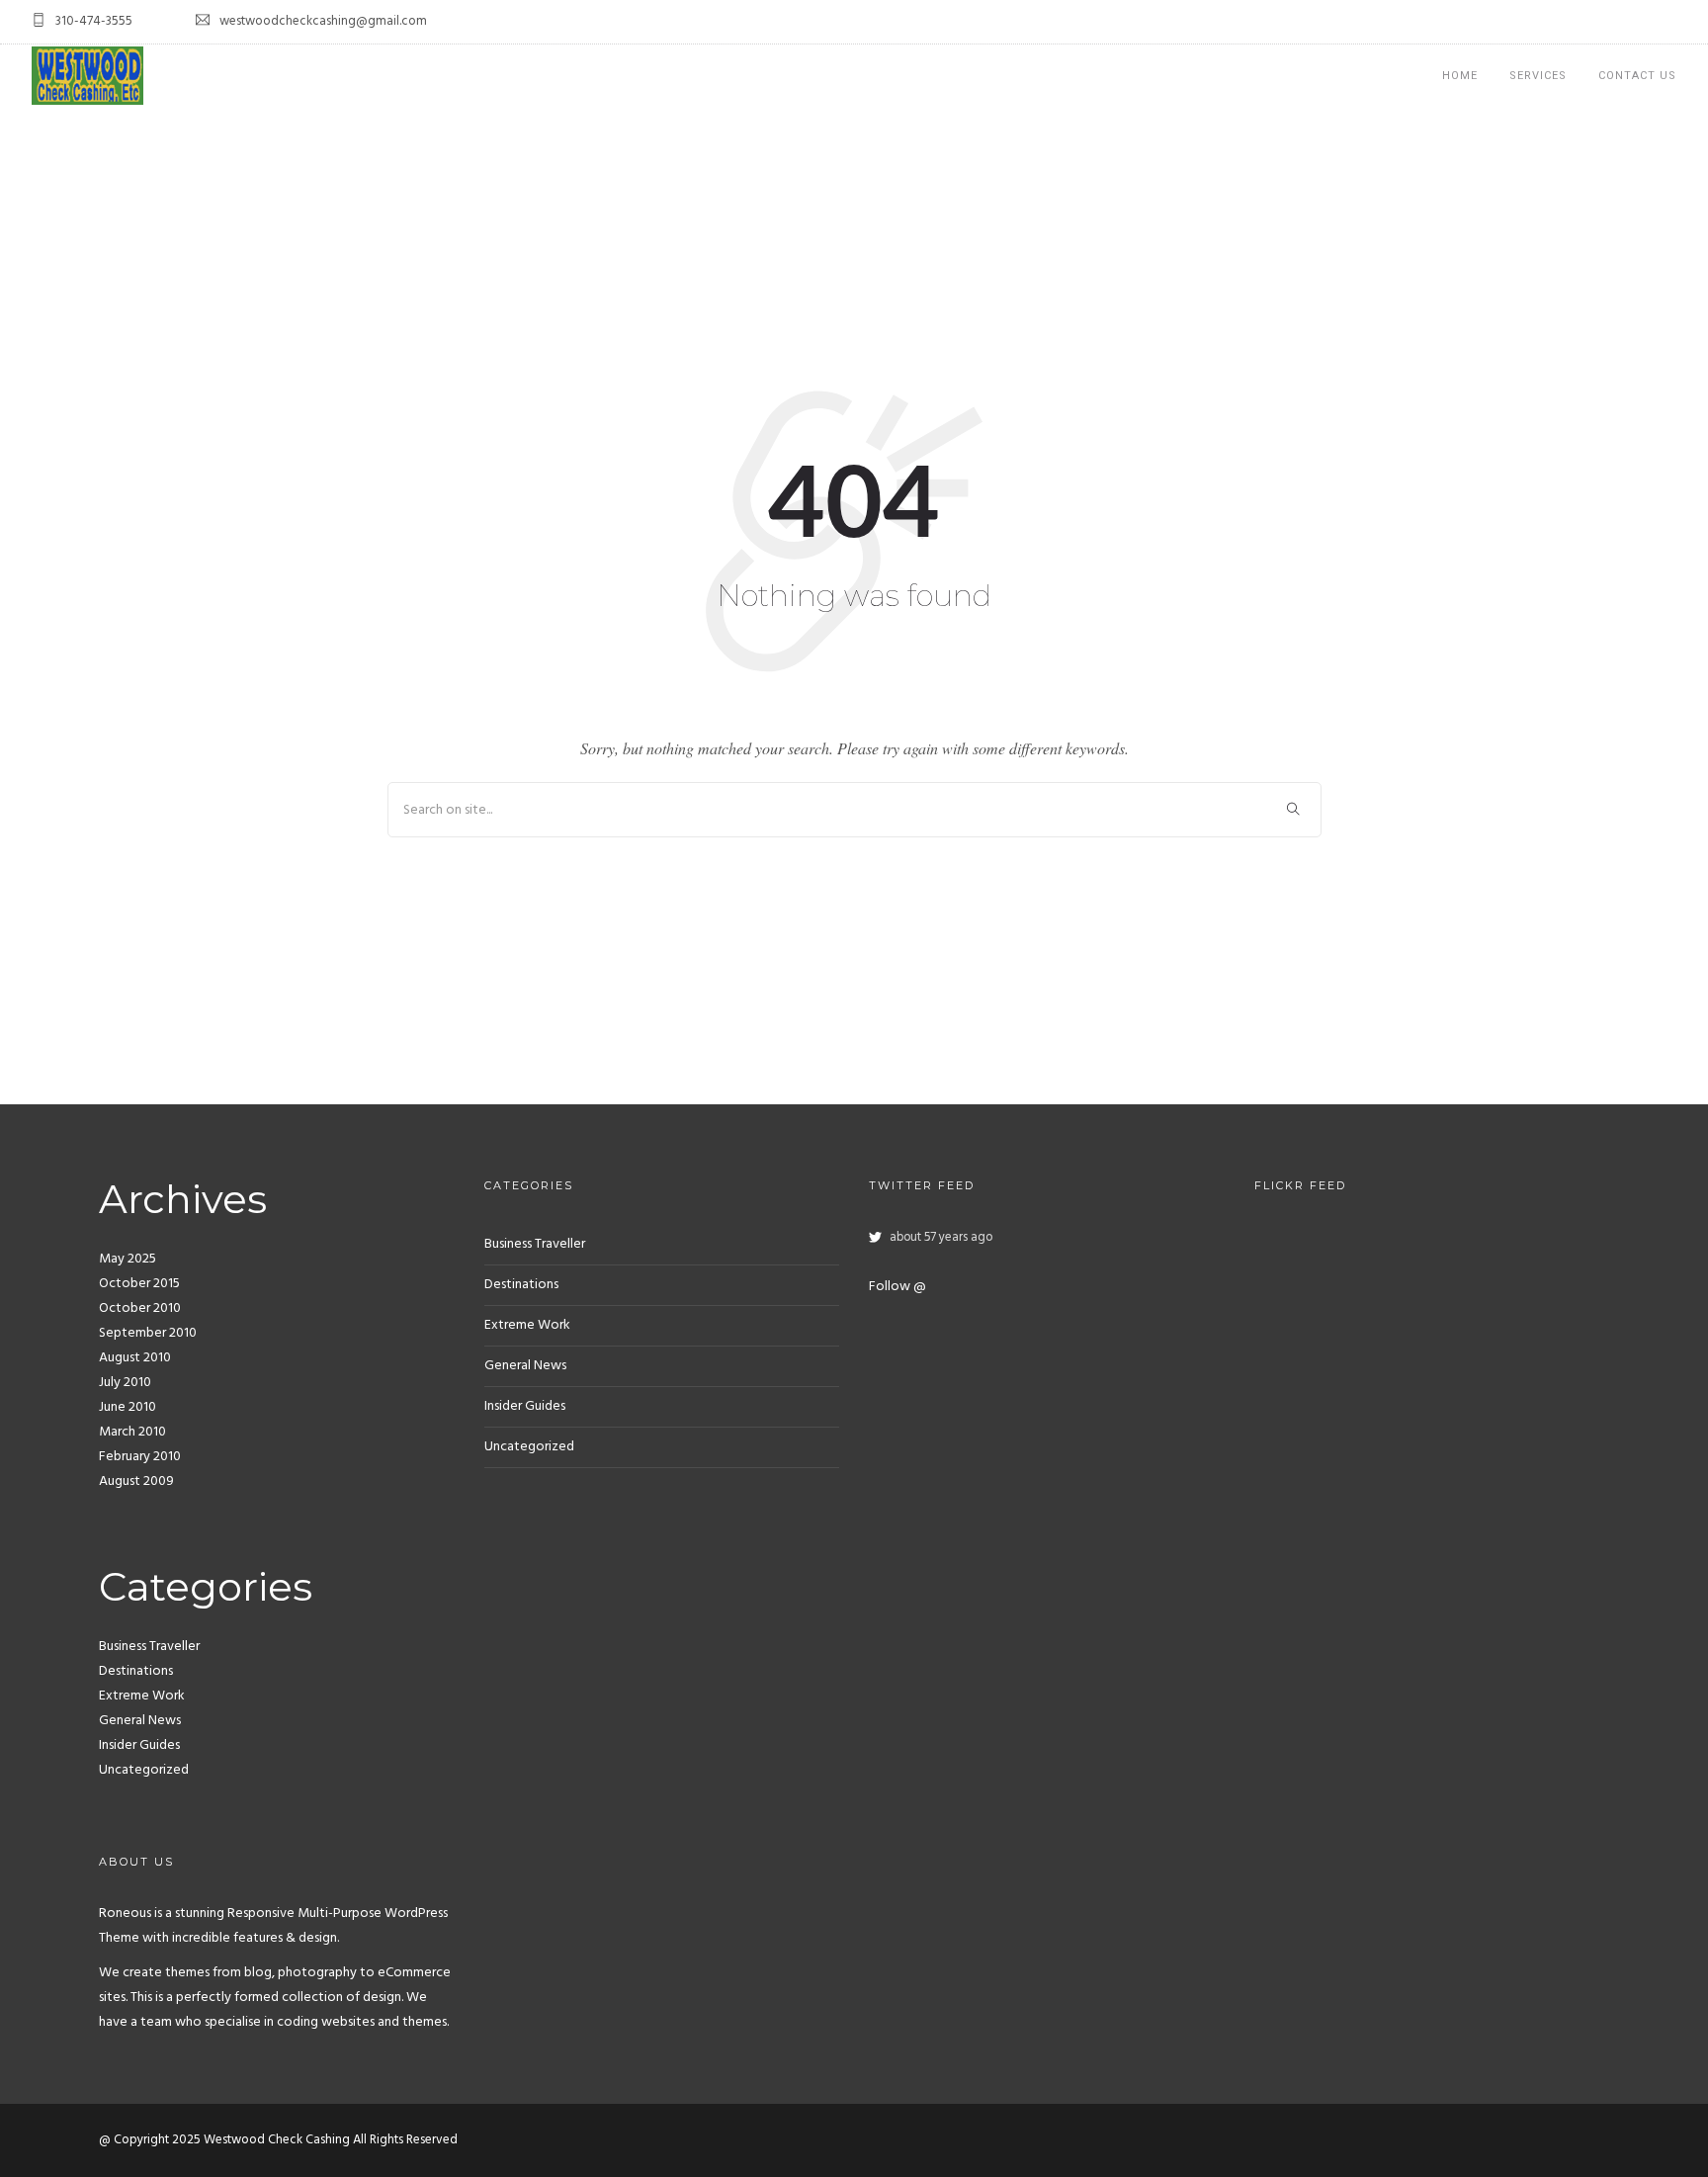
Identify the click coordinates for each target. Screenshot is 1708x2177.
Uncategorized (144, 1770)
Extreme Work (142, 1696)
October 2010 (140, 1308)
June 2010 (128, 1407)
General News (140, 1721)
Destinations (136, 1671)
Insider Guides (139, 1745)
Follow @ (897, 1287)
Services (1538, 76)
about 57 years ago (941, 1238)
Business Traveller (149, 1647)
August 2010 (135, 1358)
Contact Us (1637, 76)
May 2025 (128, 1259)
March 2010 (132, 1432)
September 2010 (148, 1333)
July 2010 (125, 1383)
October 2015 (139, 1284)
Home (1460, 76)
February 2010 (140, 1457)
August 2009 (136, 1481)
